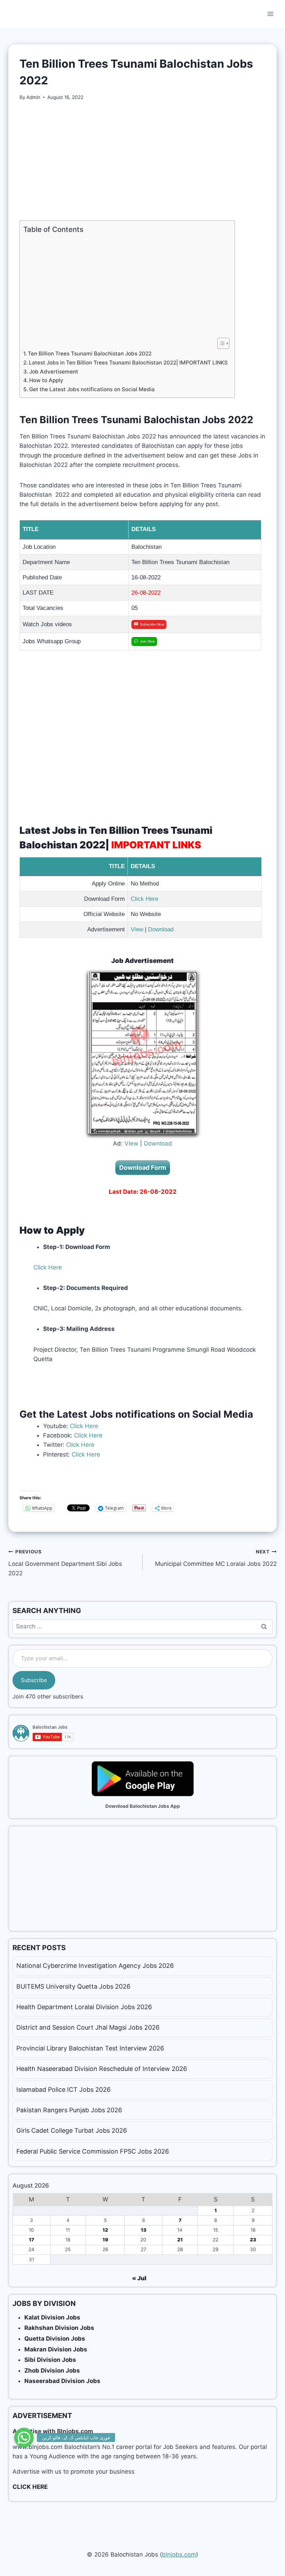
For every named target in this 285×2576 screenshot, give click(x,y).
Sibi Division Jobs (50, 2360)
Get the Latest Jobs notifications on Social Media (92, 389)
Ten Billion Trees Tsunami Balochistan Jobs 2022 (90, 354)
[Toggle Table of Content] (220, 343)
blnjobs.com (179, 2554)
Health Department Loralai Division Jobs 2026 (84, 2007)
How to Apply (46, 380)
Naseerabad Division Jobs (62, 2381)
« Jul (139, 2278)
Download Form (143, 1168)
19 (105, 2240)
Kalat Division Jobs (52, 2317)
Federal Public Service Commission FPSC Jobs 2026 (93, 2151)
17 (31, 2240)
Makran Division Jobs (56, 2349)
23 (253, 2240)
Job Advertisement (54, 372)
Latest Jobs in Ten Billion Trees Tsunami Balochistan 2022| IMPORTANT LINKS (128, 363)
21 (180, 2240)
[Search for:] (142, 1626)
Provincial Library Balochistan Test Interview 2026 (90, 2048)
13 (144, 2230)
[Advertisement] (142, 161)
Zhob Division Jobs (52, 2371)
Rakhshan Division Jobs (59, 2328)
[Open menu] (270, 14)
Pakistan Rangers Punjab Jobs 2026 (69, 2110)
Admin (33, 97)
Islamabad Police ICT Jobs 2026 (63, 2090)
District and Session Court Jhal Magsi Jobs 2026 (88, 2027)
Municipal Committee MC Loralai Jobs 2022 (216, 1558)
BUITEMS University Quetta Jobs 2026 (73, 1986)
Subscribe (34, 1680)
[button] (24, 2434)
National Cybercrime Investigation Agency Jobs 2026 (95, 1966)
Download (161, 929)
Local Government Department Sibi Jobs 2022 (65, 1563)
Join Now (147, 641)
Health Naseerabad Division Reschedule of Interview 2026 (102, 2069)
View (137, 929)
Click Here (144, 899)
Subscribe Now (152, 624)
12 (105, 2230)
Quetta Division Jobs (55, 2339)
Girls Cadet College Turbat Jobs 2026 (72, 2130)
